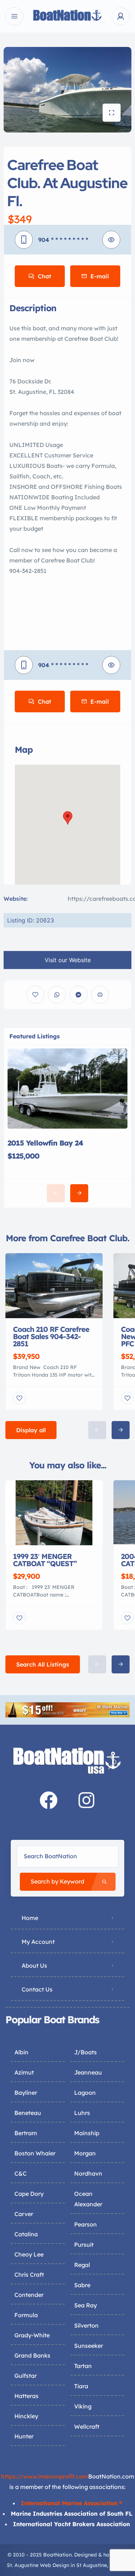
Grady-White (32, 2335)
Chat (44, 276)
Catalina (26, 2234)
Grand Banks (32, 2355)
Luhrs (82, 2113)
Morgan (85, 2153)
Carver (24, 2214)
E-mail (100, 276)
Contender (29, 2295)
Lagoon (85, 2093)
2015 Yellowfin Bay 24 (45, 1143)
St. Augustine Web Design (38, 2565)
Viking (83, 2406)
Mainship (87, 2133)
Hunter (24, 2436)
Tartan (83, 2366)
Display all (31, 1430)
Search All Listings (43, 1664)
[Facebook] (49, 1800)
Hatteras (26, 2396)
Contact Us (37, 1989)
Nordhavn (88, 2173)
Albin (21, 2052)
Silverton (86, 2325)
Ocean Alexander (88, 2199)
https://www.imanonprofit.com (45, 2476)
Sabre (82, 2285)
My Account (38, 1942)
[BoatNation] (68, 16)
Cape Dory (29, 2194)
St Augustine (92, 2565)
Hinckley (26, 2416)
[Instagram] (86, 1800)
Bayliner (26, 2093)
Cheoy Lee (29, 2254)
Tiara (81, 2386)
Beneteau (28, 2113)
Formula (26, 2315)
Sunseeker (89, 2346)
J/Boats (85, 2052)
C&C (21, 2173)
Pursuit (84, 2245)
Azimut (24, 2072)
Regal (82, 2265)
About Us (34, 1965)
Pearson (85, 2224)
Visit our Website (68, 960)
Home (30, 1918)
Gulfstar (26, 2376)
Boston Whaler (35, 2153)
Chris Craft (29, 2275)
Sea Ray (85, 2305)
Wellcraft (87, 2427)
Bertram (26, 2133)
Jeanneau (88, 2072)
